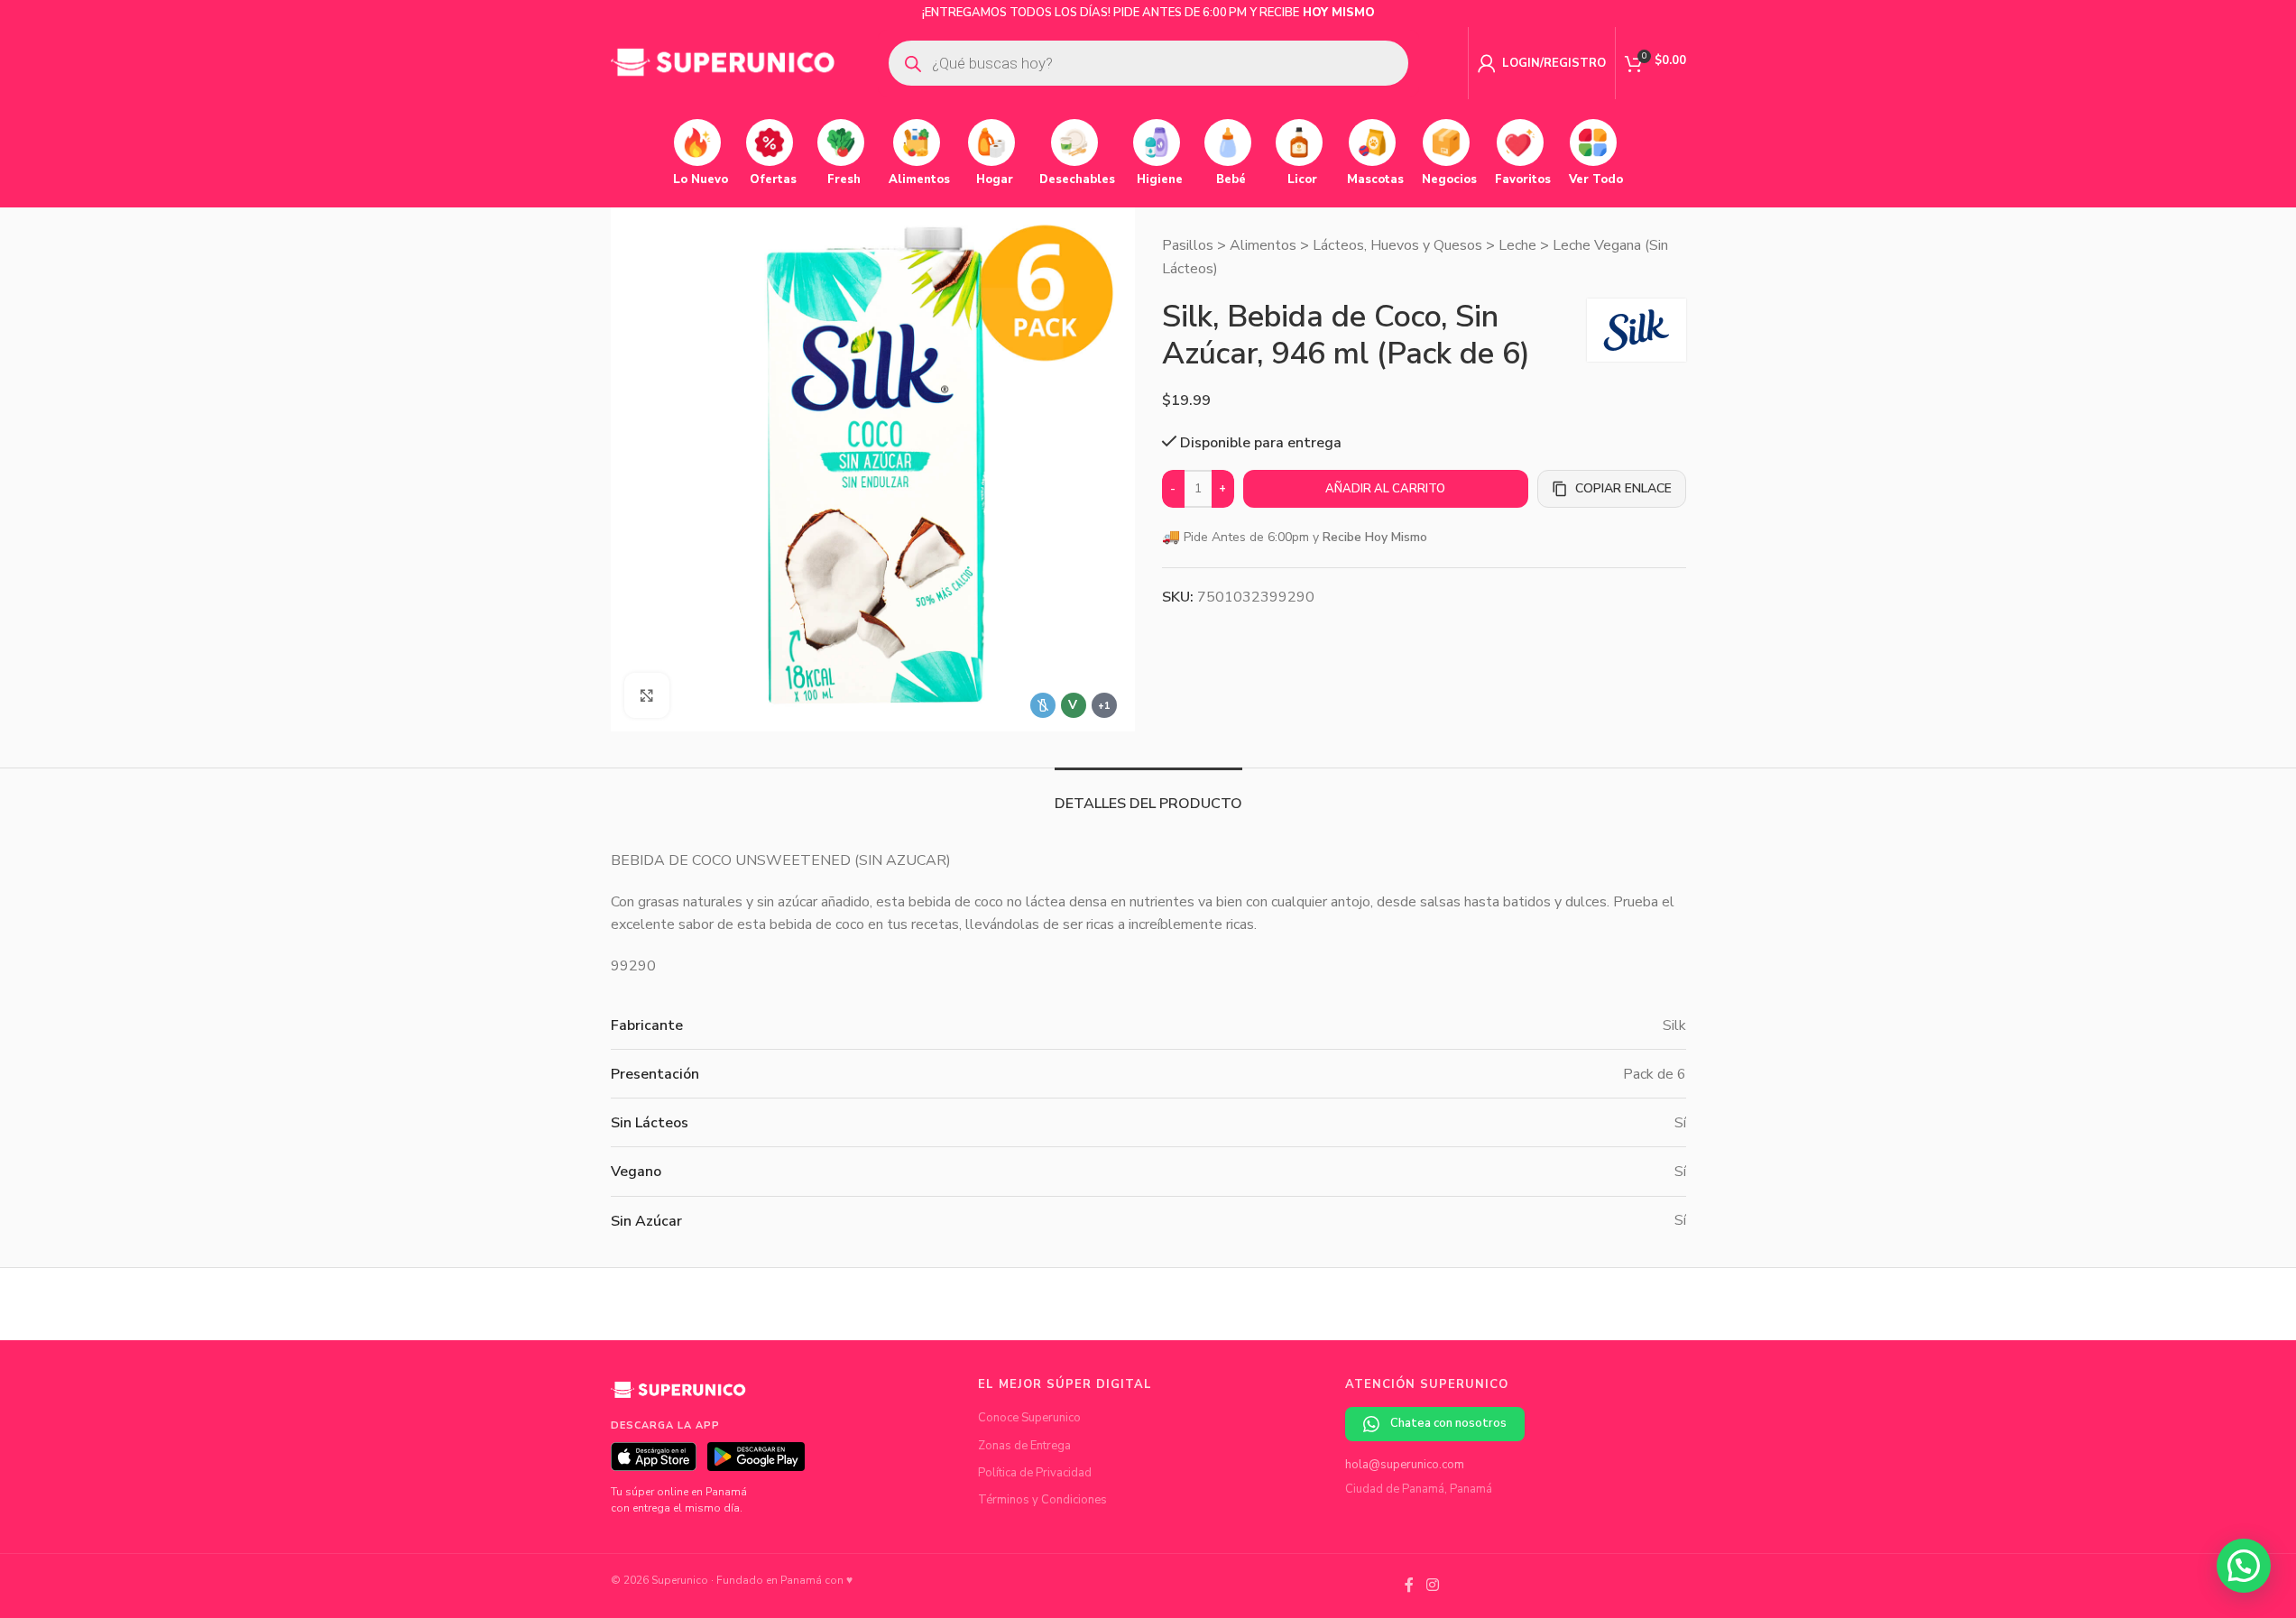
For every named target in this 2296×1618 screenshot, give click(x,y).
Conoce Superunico (1029, 1418)
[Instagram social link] (1432, 1586)
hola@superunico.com (1405, 1465)
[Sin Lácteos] (1043, 705)
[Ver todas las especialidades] (1104, 705)
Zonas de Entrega (1024, 1446)
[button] (2244, 1566)
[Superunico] (678, 1396)
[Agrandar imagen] (647, 695)
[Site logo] (724, 62)
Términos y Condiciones (1042, 1500)
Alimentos (1263, 245)
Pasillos (1188, 245)
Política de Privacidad (1035, 1473)
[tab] (1148, 795)
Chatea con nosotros (1448, 1423)
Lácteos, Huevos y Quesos (1397, 245)
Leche (1517, 245)
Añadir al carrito (1385, 489)
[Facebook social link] (1409, 1586)
